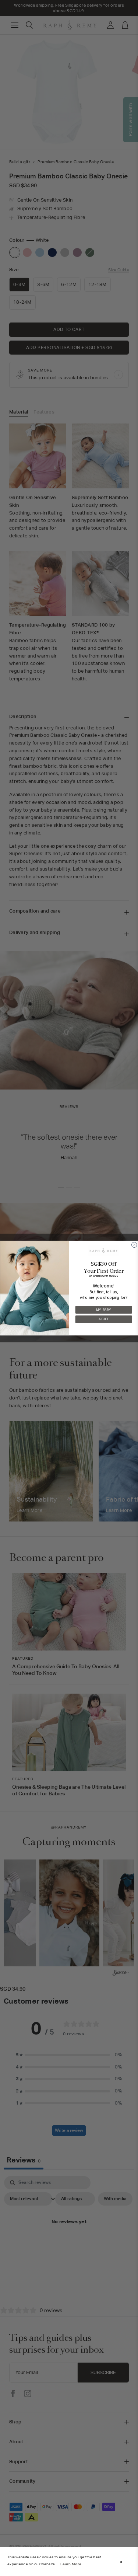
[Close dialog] (134, 1245)
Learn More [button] (71, 2564)
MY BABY (104, 1310)
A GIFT (104, 1319)
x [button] (121, 2562)
